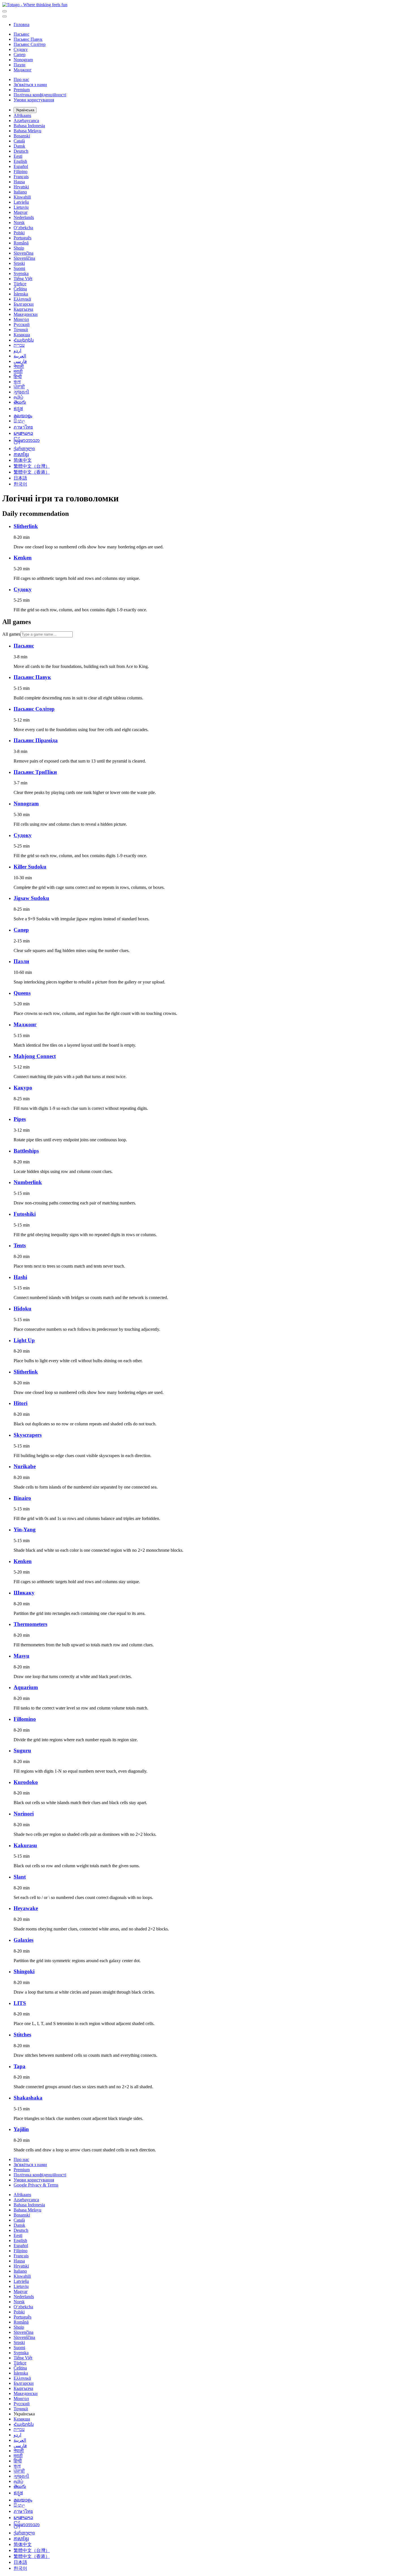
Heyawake (26, 1908)
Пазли (20, 65)
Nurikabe (25, 1466)
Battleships (26, 1151)
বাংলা (17, 382)
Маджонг (23, 70)
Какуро (23, 1088)
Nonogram (23, 60)
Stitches (22, 2035)
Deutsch (21, 151)
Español (21, 166)
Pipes (20, 1119)
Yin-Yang (25, 1529)
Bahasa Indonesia (29, 126)
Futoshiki (25, 1214)
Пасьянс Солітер (30, 44)
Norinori (24, 1814)
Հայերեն (24, 340)
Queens (22, 993)
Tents (20, 1245)
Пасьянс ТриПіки (35, 772)
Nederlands (24, 217)
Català (19, 141)
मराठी (18, 372)
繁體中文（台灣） (32, 466)
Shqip (19, 248)
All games (11, 634)
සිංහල (19, 421)
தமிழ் (18, 397)
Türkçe (20, 284)
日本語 (20, 478)
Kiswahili (22, 197)
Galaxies (23, 1940)
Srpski (19, 263)
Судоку (21, 49)
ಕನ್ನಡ (18, 409)
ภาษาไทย (23, 427)
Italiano (20, 192)
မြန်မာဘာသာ (27, 440)
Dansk (19, 146)
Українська (25, 110)
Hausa (19, 182)
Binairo (22, 1498)
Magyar (21, 212)
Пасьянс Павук (28, 39)
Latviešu (21, 202)
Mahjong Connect (35, 1056)
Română (21, 243)
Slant (20, 1877)
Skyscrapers (28, 1435)
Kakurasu (25, 1845)
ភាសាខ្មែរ (21, 454)
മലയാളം (23, 416)
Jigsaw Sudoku (31, 898)
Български (24, 304)
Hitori (21, 1403)
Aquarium (26, 1687)
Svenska (21, 273)
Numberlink (28, 1182)
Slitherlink (26, 526)
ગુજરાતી (21, 392)
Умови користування (34, 100)
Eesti (18, 156)
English (20, 161)
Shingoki (24, 1971)
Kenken (23, 558)
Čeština (20, 289)
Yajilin (21, 2129)
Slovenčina (23, 253)
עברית (19, 345)
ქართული (24, 449)
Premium (22, 90)
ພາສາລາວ (23, 433)
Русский (22, 324)
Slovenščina (24, 258)
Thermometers (30, 1624)
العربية (20, 356)
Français (21, 177)
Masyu (22, 1656)
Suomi (19, 268)
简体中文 (23, 460)
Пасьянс (22, 34)
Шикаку (24, 1593)
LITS (20, 2003)
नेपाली (19, 366)
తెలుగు (20, 402)
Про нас (21, 79)
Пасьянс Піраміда (36, 740)
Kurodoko (26, 1782)
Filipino (21, 172)
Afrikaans (22, 115)
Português (22, 238)
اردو (17, 351)
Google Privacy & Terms (36, 2185)
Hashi (20, 1277)
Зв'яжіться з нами (30, 85)
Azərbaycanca (26, 121)
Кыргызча (23, 309)
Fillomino (25, 1719)
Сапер (20, 55)
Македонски (26, 314)
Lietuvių (21, 207)
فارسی (20, 361)
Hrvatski (21, 187)
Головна (22, 25)
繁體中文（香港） (32, 472)
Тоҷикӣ (21, 330)
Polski (19, 233)
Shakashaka (28, 2098)
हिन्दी (18, 377)
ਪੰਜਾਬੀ (19, 387)
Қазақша (22, 335)
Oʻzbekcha (23, 228)
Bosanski (22, 136)
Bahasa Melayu (27, 131)
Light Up (24, 1340)
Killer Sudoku (30, 867)
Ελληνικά (22, 299)
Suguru (22, 1750)
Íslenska (21, 294)
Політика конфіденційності (40, 95)
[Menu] (5, 11)
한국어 (20, 484)
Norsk (19, 223)
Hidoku (22, 1309)
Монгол (21, 319)
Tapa (20, 2066)
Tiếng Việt (23, 279)
